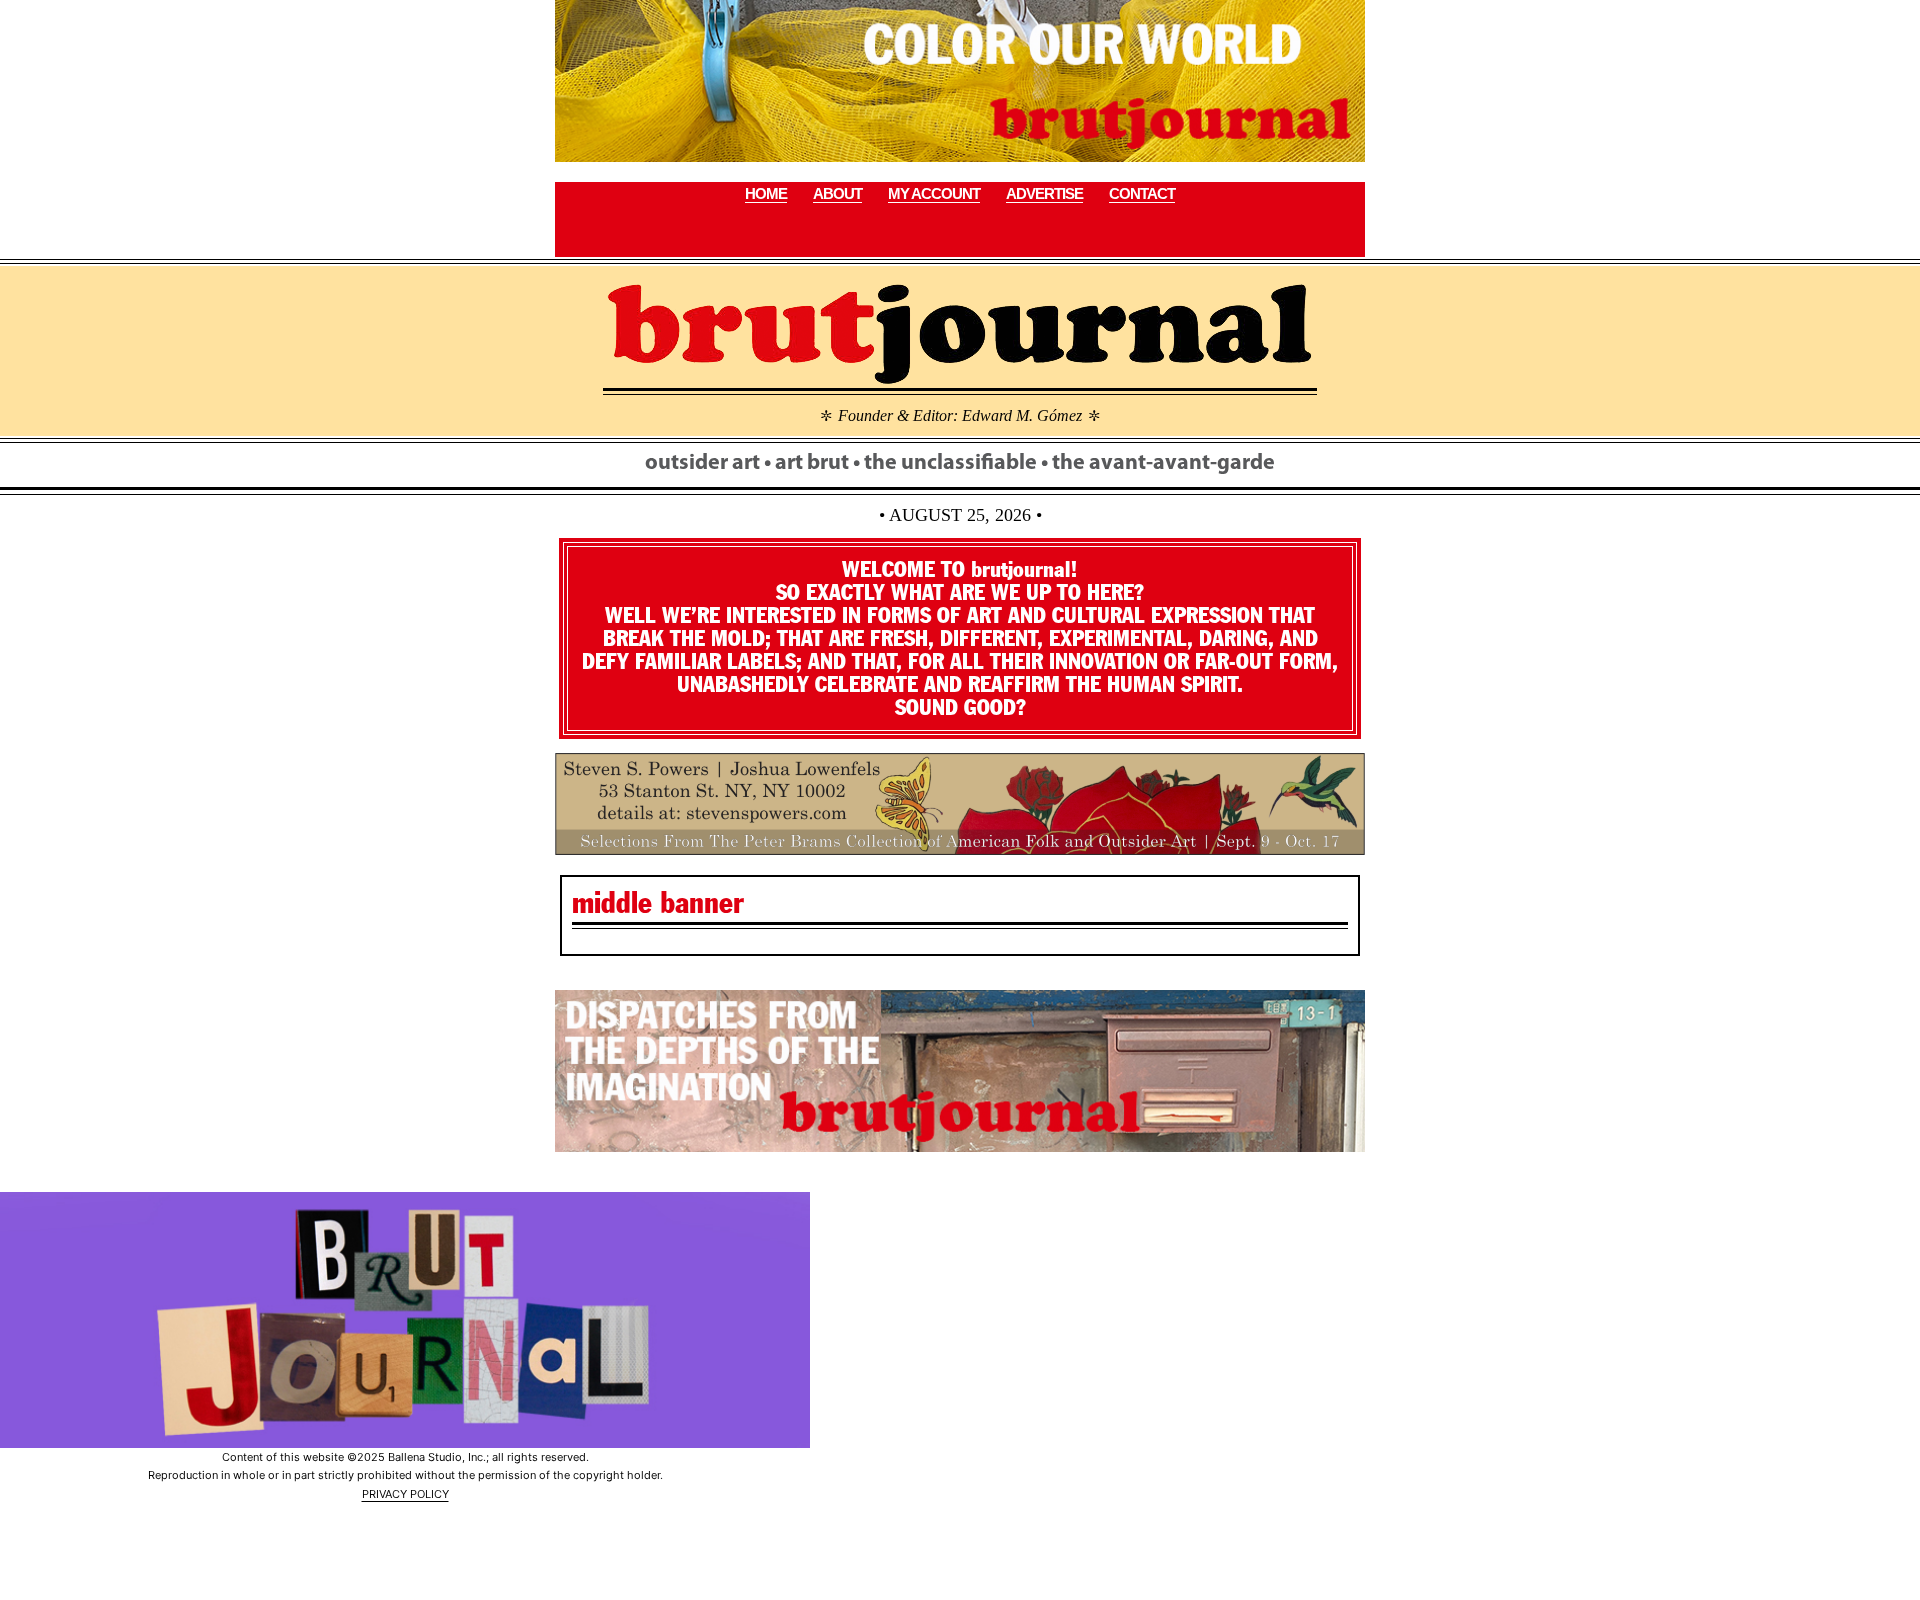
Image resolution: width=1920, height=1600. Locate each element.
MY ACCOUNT (934, 193)
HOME (766, 193)
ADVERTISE (1044, 193)
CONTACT (1142, 193)
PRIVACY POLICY (405, 1494)
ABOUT (837, 193)
